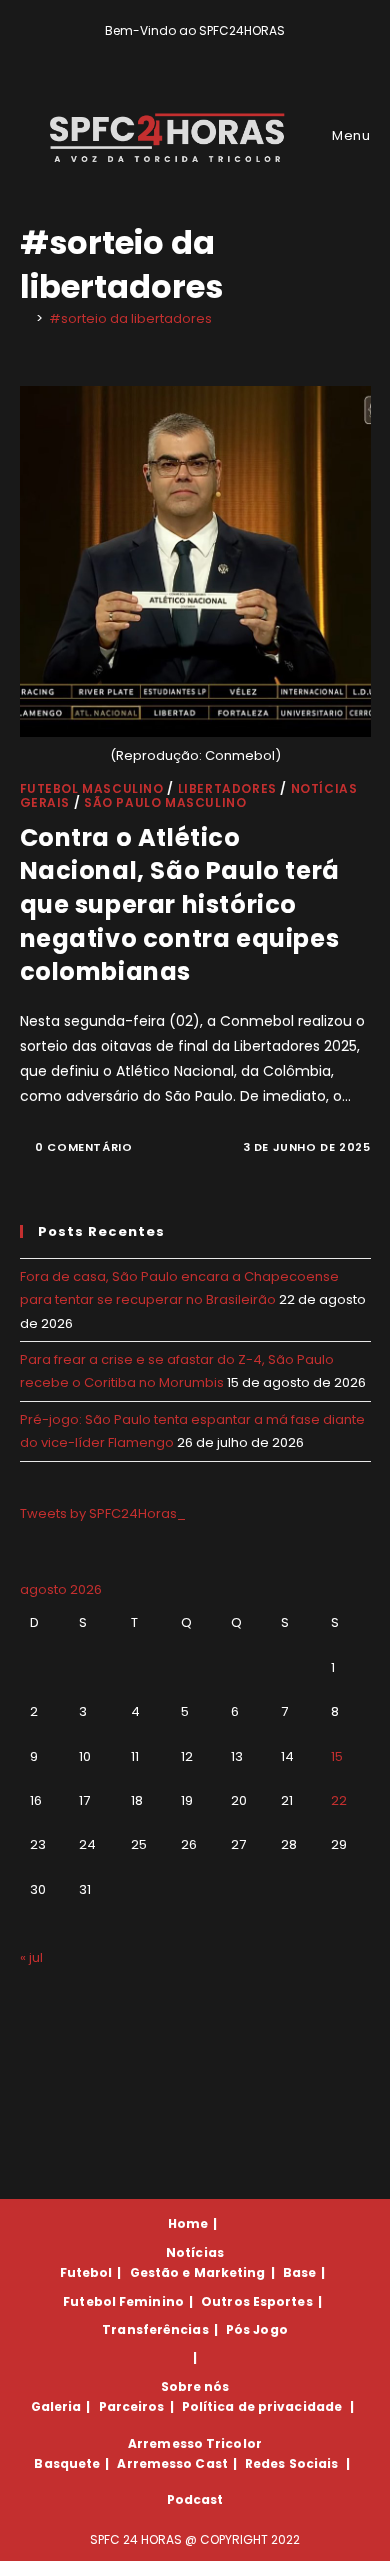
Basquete (67, 2463)
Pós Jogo (257, 2329)
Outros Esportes (257, 2301)
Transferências (155, 2329)
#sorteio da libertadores (130, 318)
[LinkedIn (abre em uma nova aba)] (229, 51)
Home (188, 2223)
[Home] (25, 318)
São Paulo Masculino (165, 802)
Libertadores (227, 788)
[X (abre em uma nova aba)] (163, 51)
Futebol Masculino (92, 788)
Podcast (195, 2499)
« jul (31, 1957)
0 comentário (83, 1147)
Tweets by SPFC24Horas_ (103, 1513)
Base (299, 2272)
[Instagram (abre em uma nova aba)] (209, 51)
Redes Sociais (291, 2463)
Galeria (56, 2406)
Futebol (86, 2272)
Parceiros (132, 2406)
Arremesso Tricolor (195, 2443)
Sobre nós (195, 2386)
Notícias (195, 2252)
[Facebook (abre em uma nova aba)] (186, 51)
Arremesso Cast (172, 2463)
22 (339, 1800)
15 (337, 1756)
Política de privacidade (262, 2406)
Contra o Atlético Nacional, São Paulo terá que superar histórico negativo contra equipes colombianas (180, 904)
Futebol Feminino (123, 2301)
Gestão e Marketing (198, 2272)
